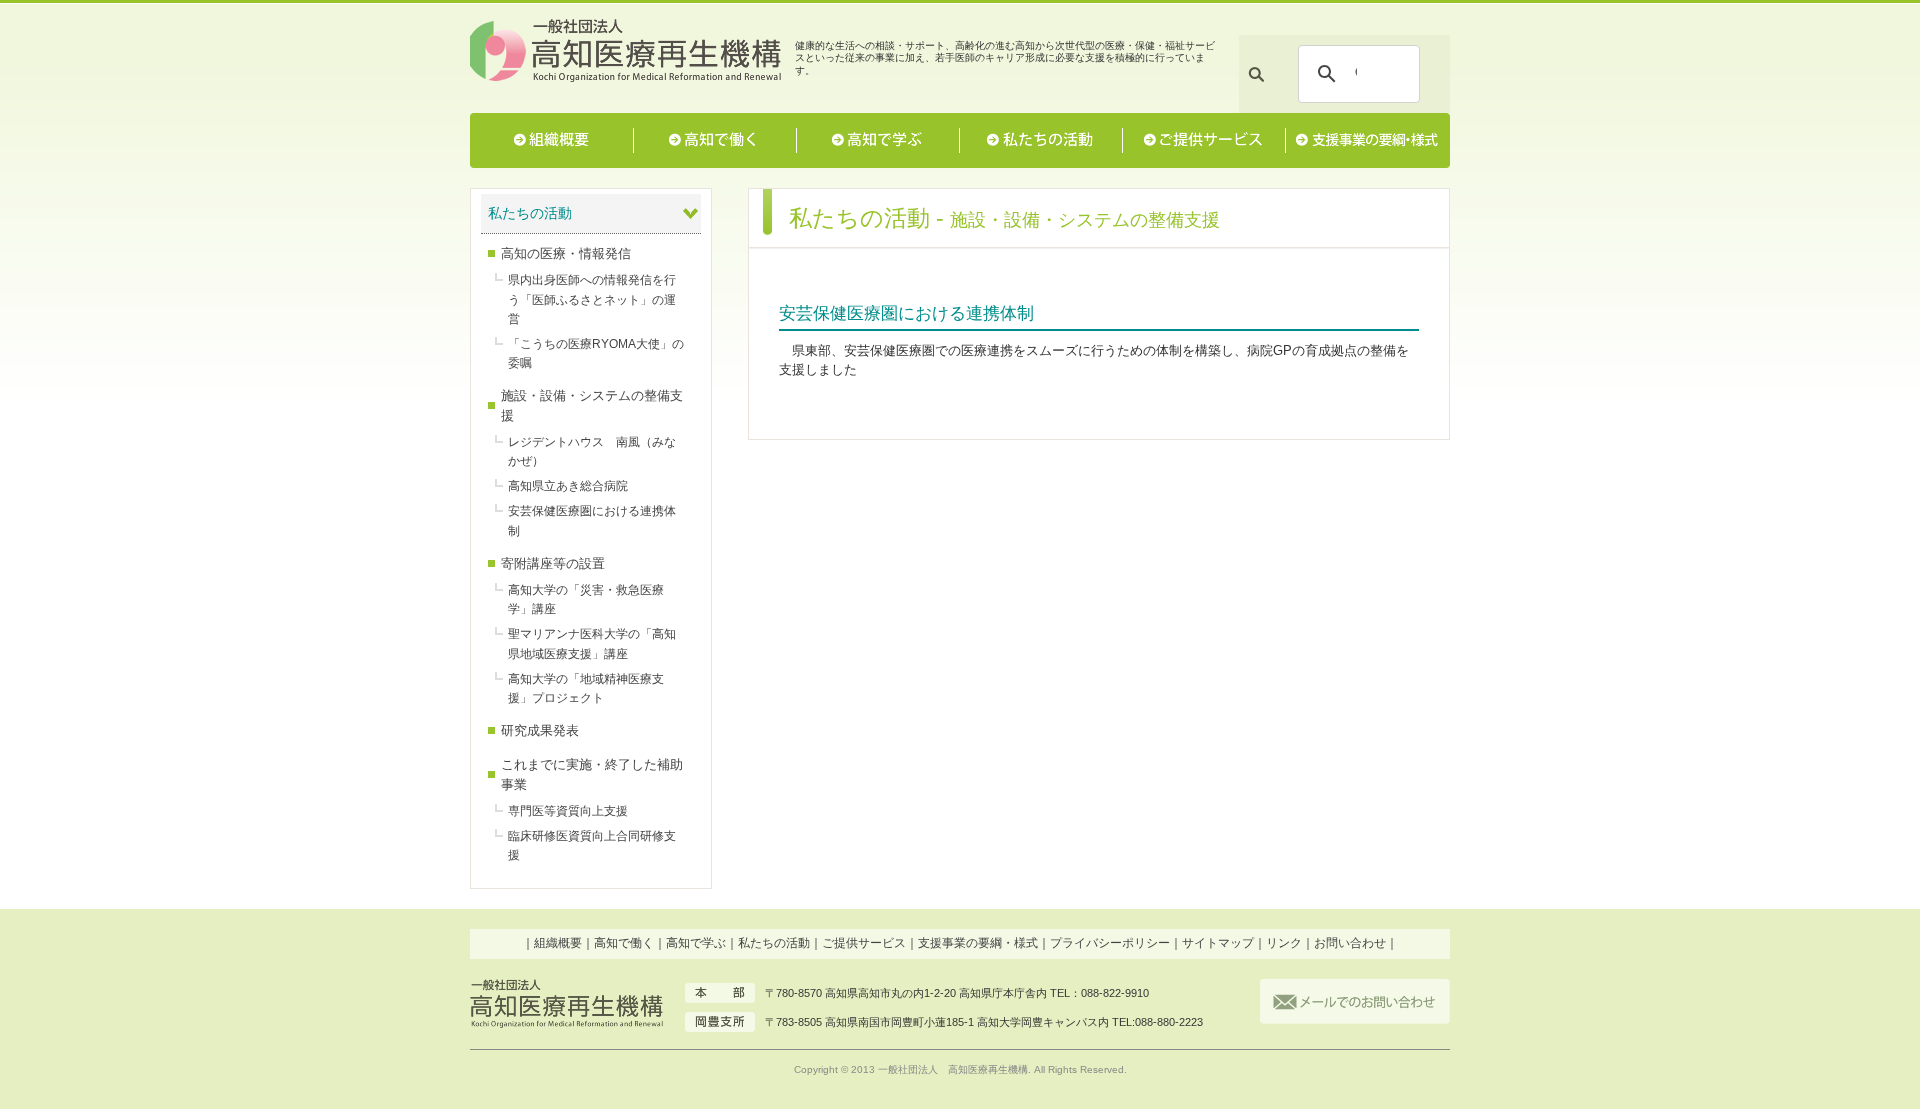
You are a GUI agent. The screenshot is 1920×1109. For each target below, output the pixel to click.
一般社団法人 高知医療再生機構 (627, 52)
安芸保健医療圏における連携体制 (592, 520)
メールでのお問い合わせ (1355, 1001)
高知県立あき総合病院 (568, 486)
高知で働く (714, 140)
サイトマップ (1218, 943)
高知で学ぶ (877, 140)
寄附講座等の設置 (553, 563)
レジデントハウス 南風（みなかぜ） (592, 451)
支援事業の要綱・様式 (1367, 140)
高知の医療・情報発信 (566, 253)
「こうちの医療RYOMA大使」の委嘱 (596, 353)
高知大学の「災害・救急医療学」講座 (586, 599)
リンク (1284, 943)
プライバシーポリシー (1110, 943)
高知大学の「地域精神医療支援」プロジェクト (586, 688)
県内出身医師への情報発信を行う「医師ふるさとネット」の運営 (592, 299)
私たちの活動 (1040, 140)
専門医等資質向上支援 (568, 811)
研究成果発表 (540, 730)
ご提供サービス (1203, 140)
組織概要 (551, 140)
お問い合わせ (1350, 943)
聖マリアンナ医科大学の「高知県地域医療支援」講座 (592, 643)
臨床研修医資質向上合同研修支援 (592, 845)
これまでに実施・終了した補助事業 (592, 774)
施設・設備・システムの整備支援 (592, 405)
